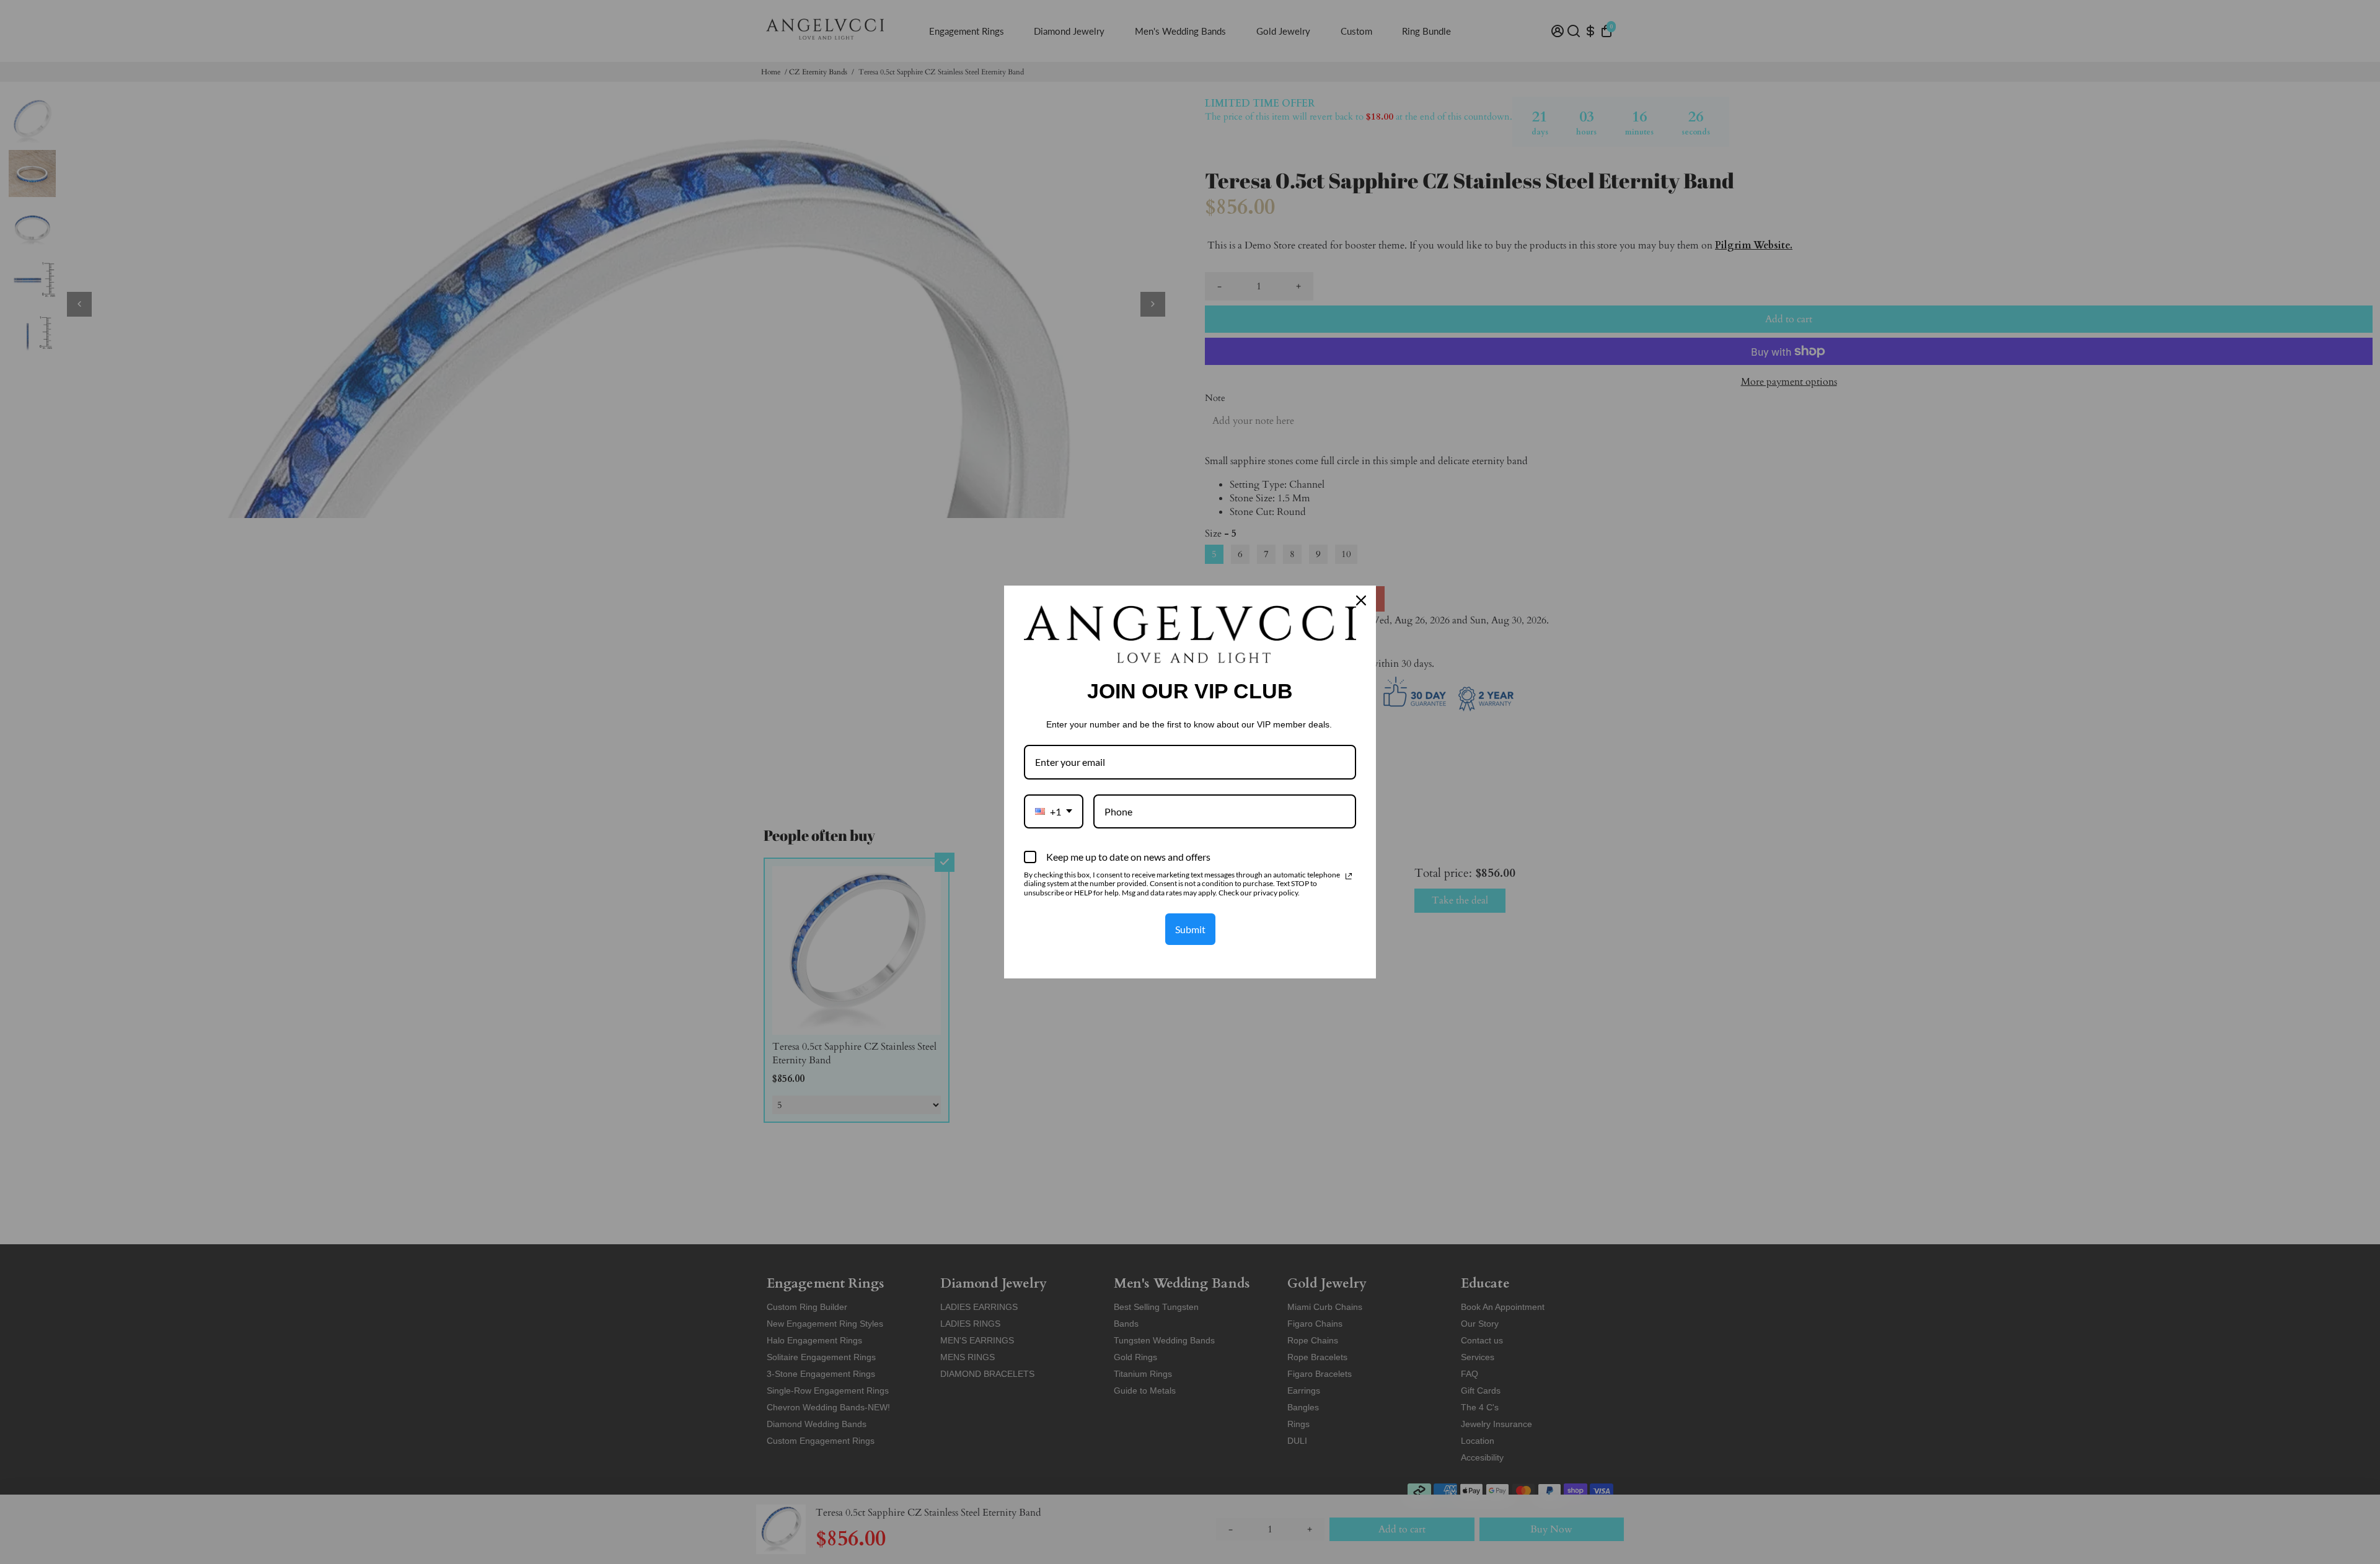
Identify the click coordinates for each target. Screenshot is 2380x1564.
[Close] (1361, 600)
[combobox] (1054, 811)
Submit (1190, 929)
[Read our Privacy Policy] (1349, 876)
